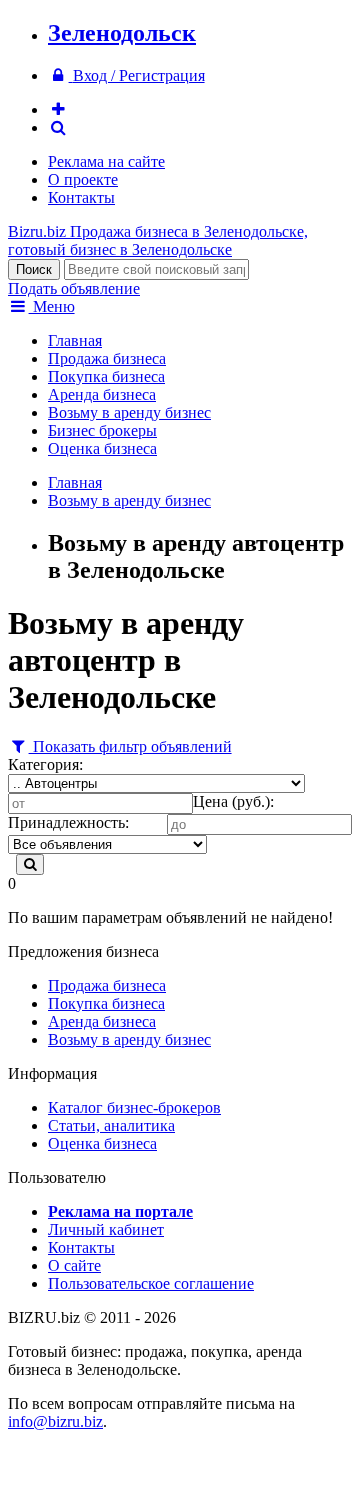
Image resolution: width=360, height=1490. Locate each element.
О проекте (83, 179)
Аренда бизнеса (102, 394)
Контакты (81, 197)
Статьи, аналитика (111, 1125)
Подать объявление (74, 288)
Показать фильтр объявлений (130, 746)
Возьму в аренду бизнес (129, 412)
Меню (52, 306)
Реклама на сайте (106, 161)
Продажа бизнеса (107, 358)
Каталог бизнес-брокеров (134, 1107)
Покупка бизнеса (106, 376)
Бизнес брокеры (102, 430)
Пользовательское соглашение (151, 1283)
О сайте (74, 1265)
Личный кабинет (106, 1229)
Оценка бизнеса (102, 448)
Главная (75, 340)
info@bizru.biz (55, 1421)
